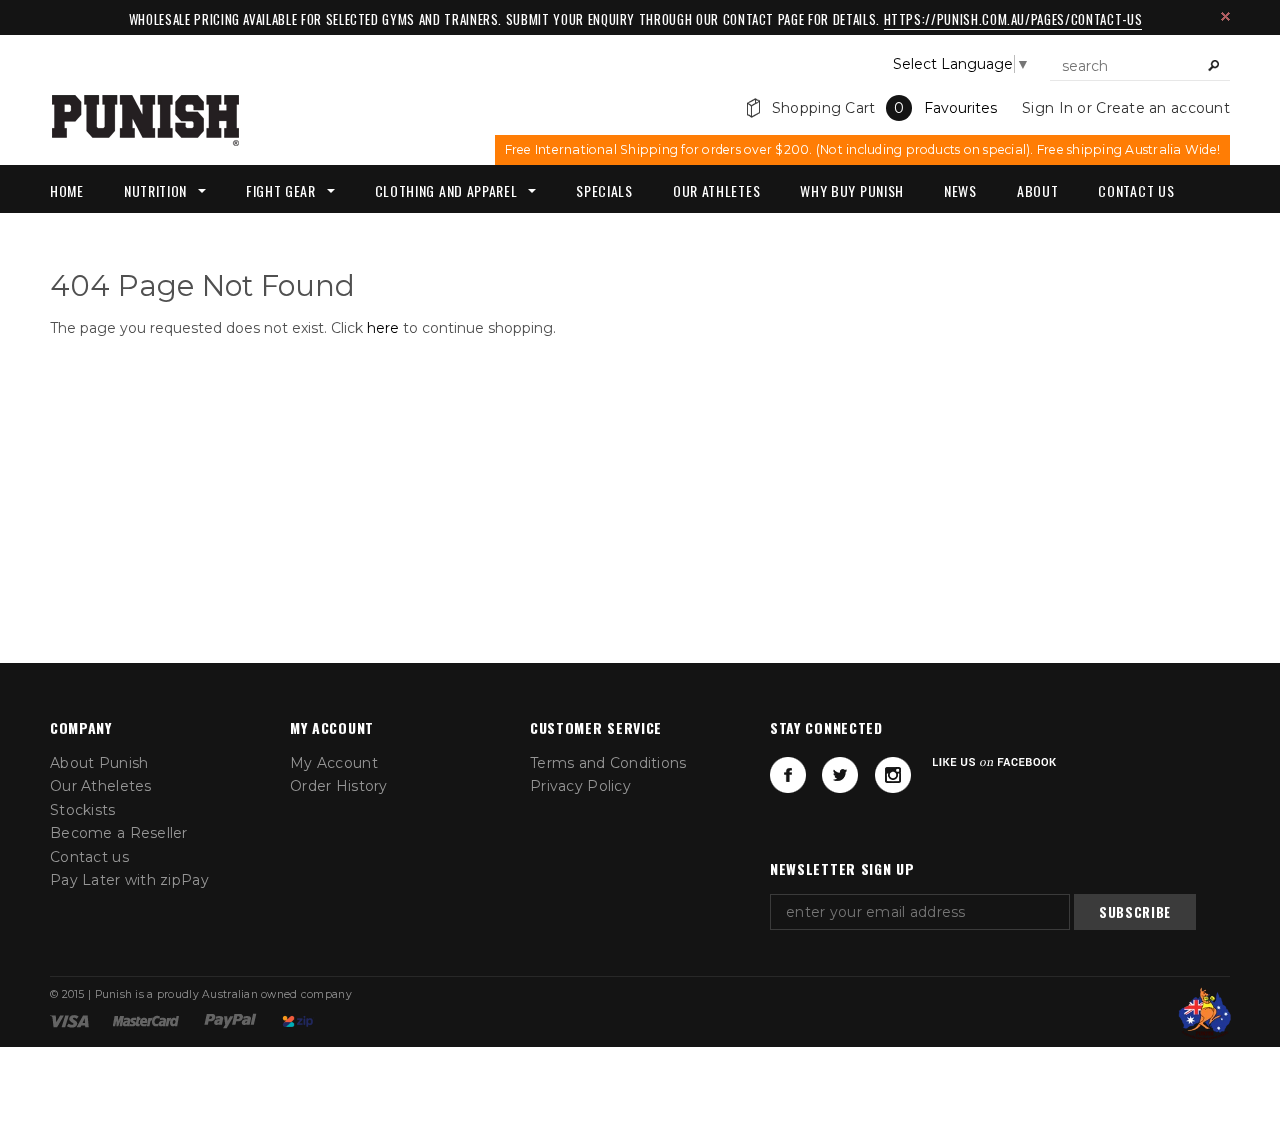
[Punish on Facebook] (788, 775)
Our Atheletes (101, 786)
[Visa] (69, 1020)
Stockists (83, 810)
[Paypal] (230, 1020)
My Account (334, 763)
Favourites (960, 108)
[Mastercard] (146, 1020)
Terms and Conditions (608, 763)
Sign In (1047, 108)
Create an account (1163, 108)
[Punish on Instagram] (893, 775)
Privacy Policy (580, 786)
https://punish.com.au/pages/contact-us (1013, 19)
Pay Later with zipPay (129, 880)
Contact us (89, 857)
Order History (339, 786)
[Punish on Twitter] (840, 775)
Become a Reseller (119, 833)
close (1225, 16)
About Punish (99, 763)
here (383, 328)
